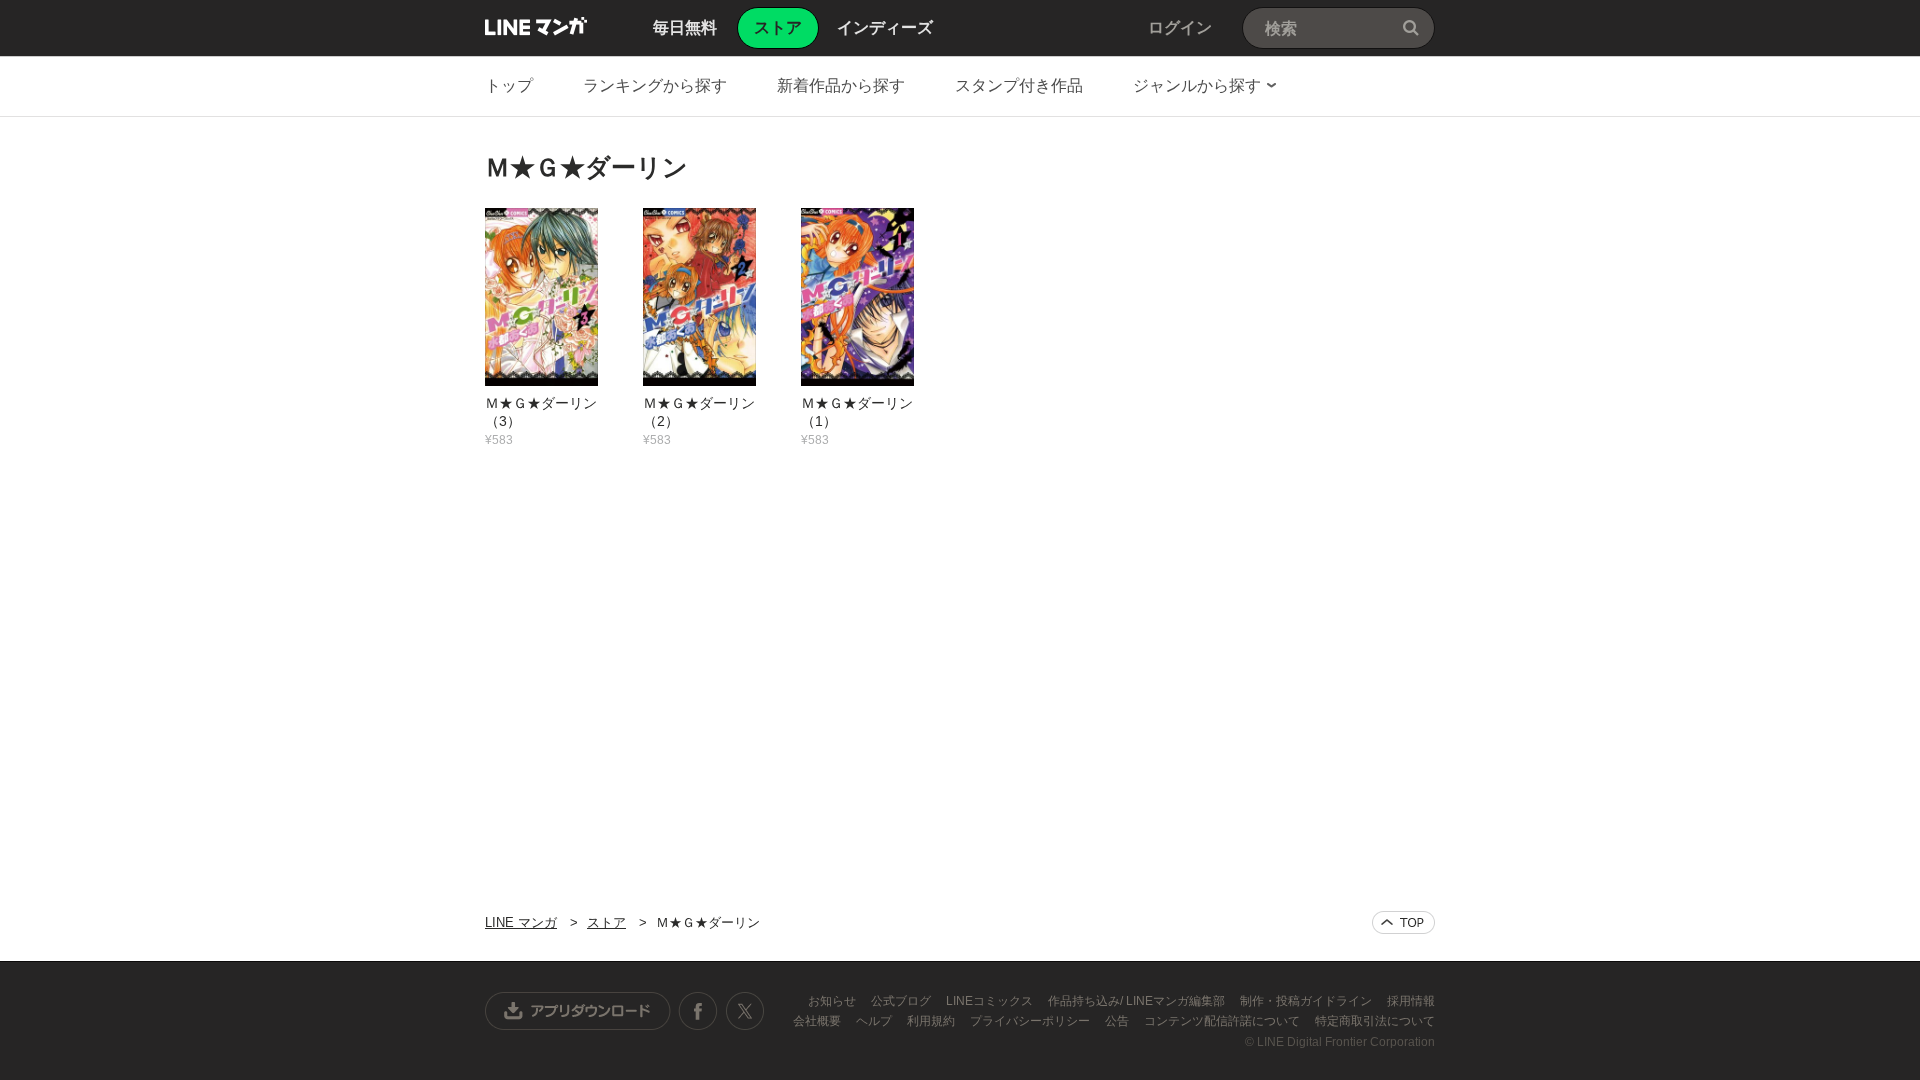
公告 (1118, 1021)
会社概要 (818, 1021)
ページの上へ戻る (1403, 922)
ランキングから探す (655, 85)
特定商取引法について (1375, 1021)
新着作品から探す (841, 85)
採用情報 (1411, 1001)
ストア (606, 922)
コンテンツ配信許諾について (1223, 1021)
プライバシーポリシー (1031, 1021)
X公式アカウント (744, 1011)
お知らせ (833, 1001)
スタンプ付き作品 (1019, 85)
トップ (509, 85)
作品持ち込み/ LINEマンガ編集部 (1138, 1001)
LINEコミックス (991, 1001)
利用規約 (932, 1021)
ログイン (1180, 27)
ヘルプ (875, 1021)
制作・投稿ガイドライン (1307, 1001)
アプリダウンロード (578, 1011)
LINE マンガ (536, 26)
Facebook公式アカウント (698, 1011)
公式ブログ (902, 1001)
